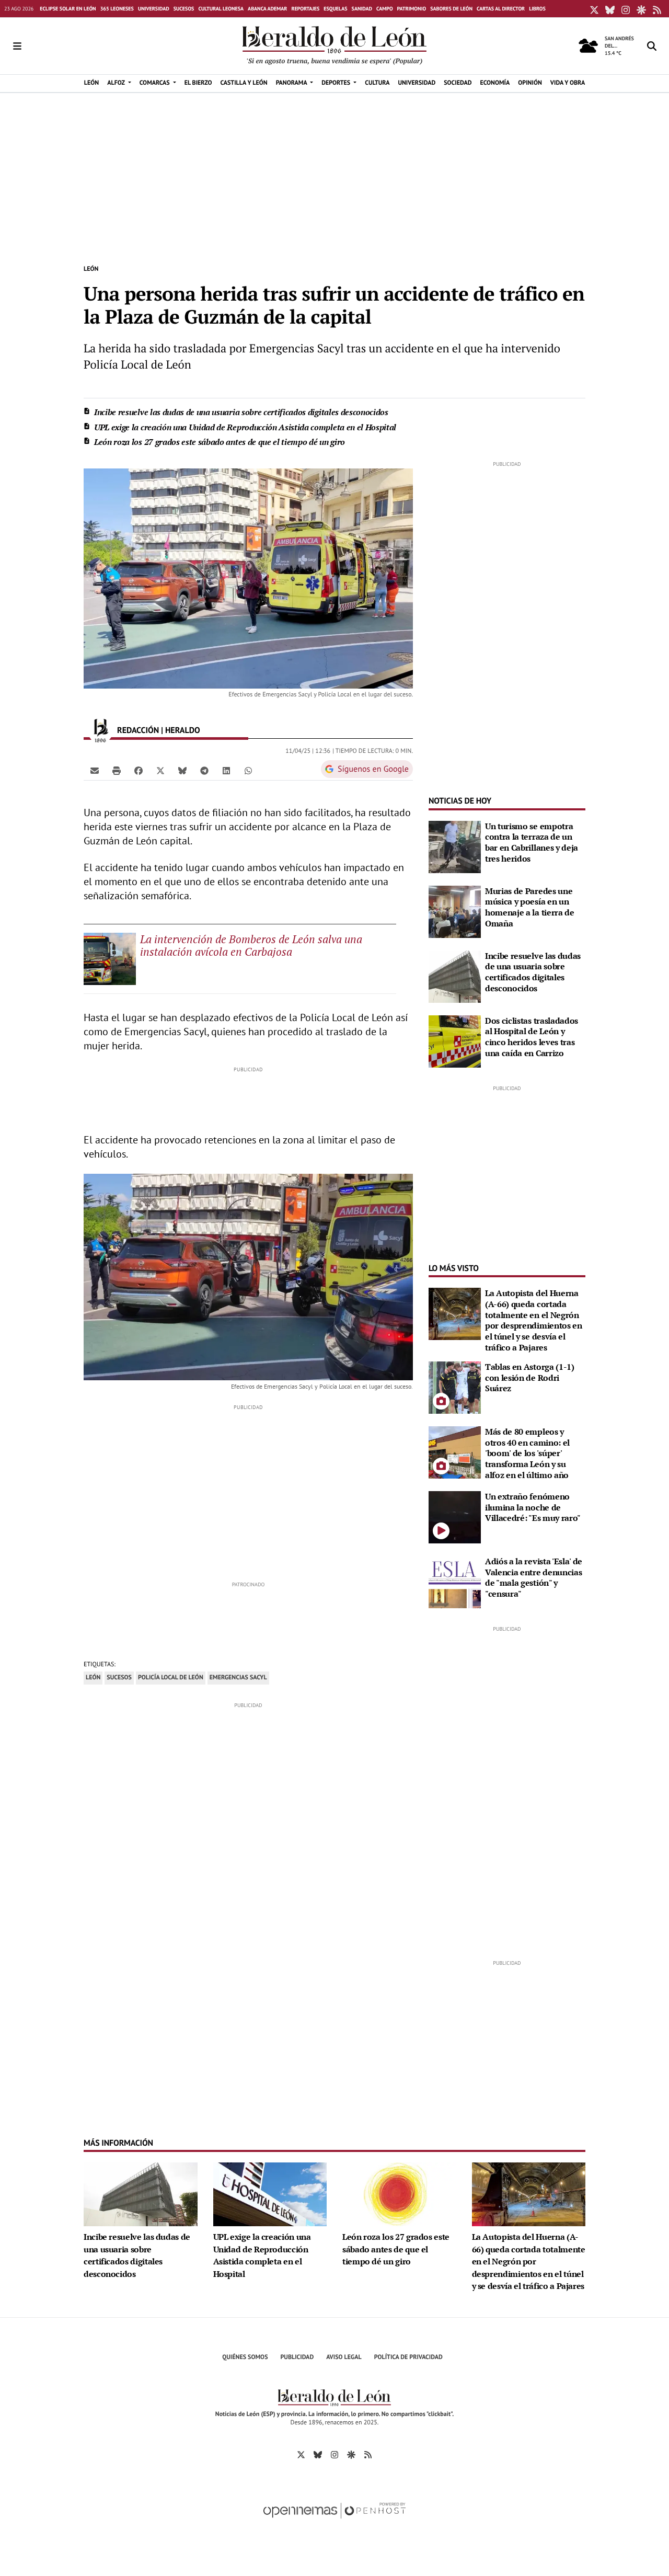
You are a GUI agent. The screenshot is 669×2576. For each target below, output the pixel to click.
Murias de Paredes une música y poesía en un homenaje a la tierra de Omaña (530, 907)
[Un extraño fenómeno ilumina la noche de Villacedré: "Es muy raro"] (455, 1516)
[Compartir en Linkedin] (226, 770)
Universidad (154, 9)
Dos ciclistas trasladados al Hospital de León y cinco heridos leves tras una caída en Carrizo (532, 1037)
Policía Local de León (171, 1678)
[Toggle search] (652, 46)
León (91, 269)
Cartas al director (501, 9)
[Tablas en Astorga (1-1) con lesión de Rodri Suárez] (455, 1387)
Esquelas (335, 9)
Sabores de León (451, 9)
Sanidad (362, 9)
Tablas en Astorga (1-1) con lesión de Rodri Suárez (530, 1378)
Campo (385, 9)
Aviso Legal (344, 2357)
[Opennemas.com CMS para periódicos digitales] (334, 2521)
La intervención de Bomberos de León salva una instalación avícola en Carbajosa (251, 945)
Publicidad (297, 2357)
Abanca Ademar (267, 9)
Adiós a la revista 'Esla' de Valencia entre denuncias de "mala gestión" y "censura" (534, 1577)
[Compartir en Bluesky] (182, 770)
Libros (537, 9)
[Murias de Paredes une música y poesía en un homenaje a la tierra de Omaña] (455, 911)
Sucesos (184, 9)
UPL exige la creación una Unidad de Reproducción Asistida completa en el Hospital (245, 427)
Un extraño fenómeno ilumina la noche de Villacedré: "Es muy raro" (533, 1507)
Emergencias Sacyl (238, 1678)
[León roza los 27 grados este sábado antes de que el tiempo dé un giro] (399, 2193)
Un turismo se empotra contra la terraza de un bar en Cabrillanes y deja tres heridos (532, 842)
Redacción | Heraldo (160, 730)
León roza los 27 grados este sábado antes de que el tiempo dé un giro (220, 442)
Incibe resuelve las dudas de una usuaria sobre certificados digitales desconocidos (241, 412)
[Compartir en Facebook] (139, 770)
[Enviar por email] (95, 770)
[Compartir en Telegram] (204, 770)
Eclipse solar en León (68, 9)
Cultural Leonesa (221, 9)
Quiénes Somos (245, 2357)
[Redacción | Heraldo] (100, 730)
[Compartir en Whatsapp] (248, 770)
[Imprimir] (117, 770)
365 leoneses (117, 9)
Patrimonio (412, 9)
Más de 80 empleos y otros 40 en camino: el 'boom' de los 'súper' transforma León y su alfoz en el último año (527, 1453)
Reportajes (305, 9)
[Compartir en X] (160, 770)
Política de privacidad (408, 2357)
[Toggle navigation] (17, 46)
